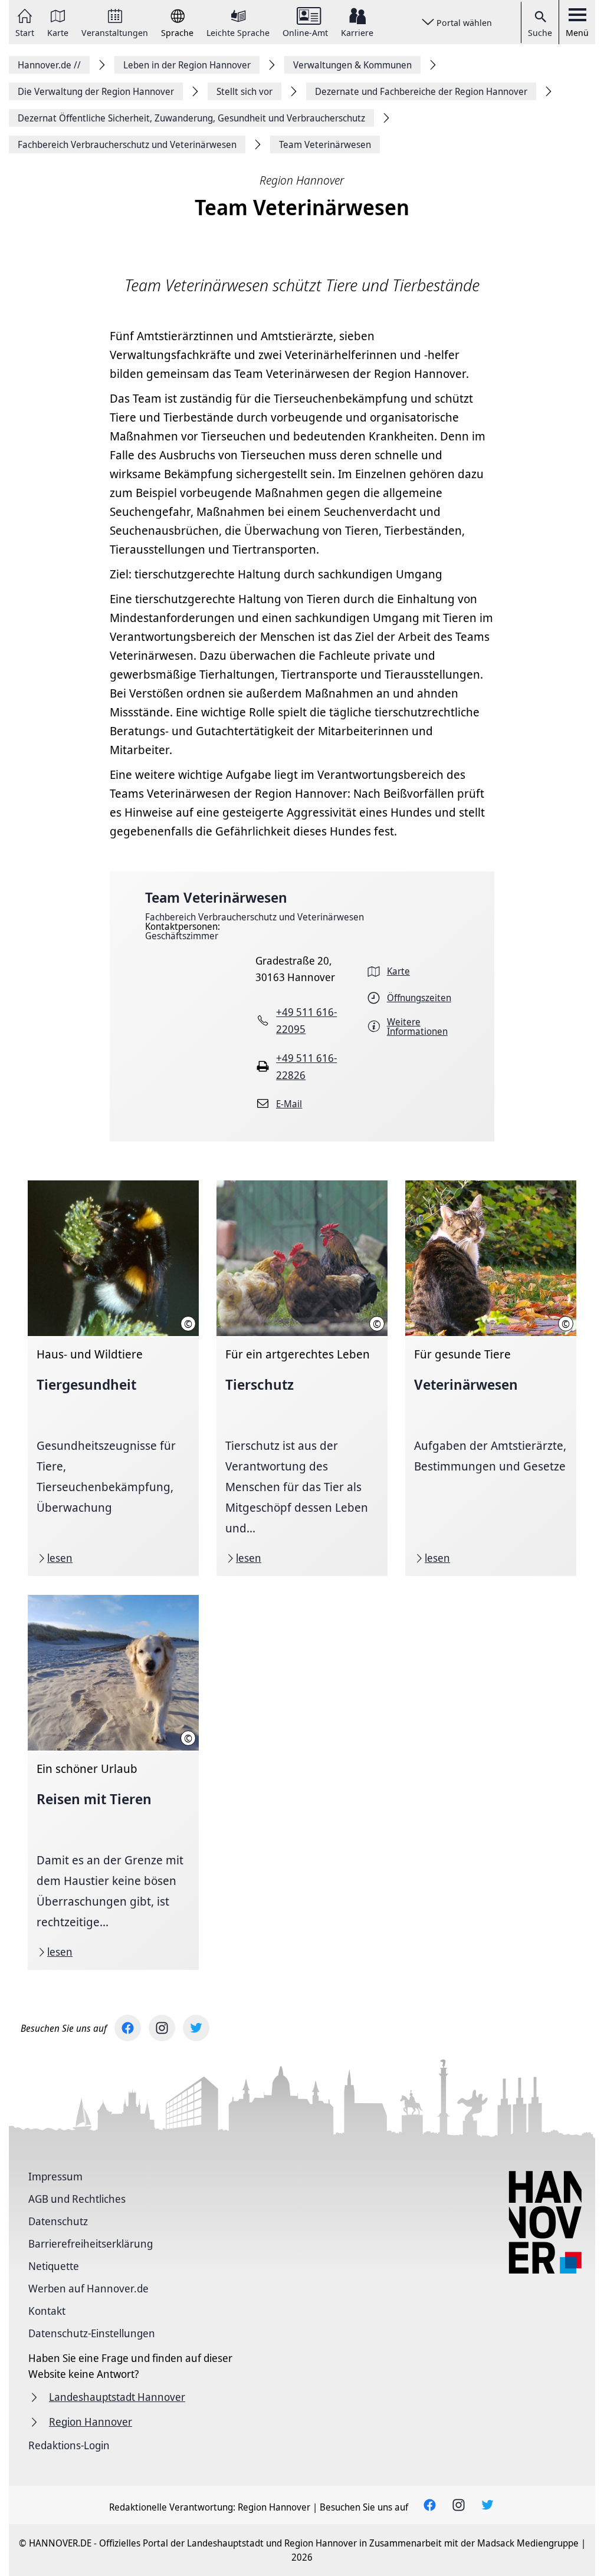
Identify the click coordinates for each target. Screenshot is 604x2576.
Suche (540, 32)
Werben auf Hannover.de (88, 2288)
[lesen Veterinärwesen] (491, 1378)
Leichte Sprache (238, 32)
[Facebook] (128, 2028)
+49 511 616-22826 (306, 1066)
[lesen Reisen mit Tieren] (113, 1782)
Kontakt (47, 2311)
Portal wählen (464, 22)
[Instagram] (162, 2028)
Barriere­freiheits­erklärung (91, 2243)
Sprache (177, 32)
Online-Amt (305, 32)
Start (25, 32)
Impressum (55, 2176)
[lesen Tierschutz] (302, 1378)
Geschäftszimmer (182, 936)
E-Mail (289, 1104)
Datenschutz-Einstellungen (92, 2333)
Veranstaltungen (115, 32)
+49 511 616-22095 (306, 1020)
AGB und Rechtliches (77, 2199)
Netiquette (54, 2266)
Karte (58, 32)
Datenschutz (58, 2221)
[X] (196, 2028)
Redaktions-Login (69, 2445)
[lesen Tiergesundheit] (113, 1378)
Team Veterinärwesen (216, 897)
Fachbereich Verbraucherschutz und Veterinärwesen (255, 917)
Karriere (357, 32)
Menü (577, 32)
